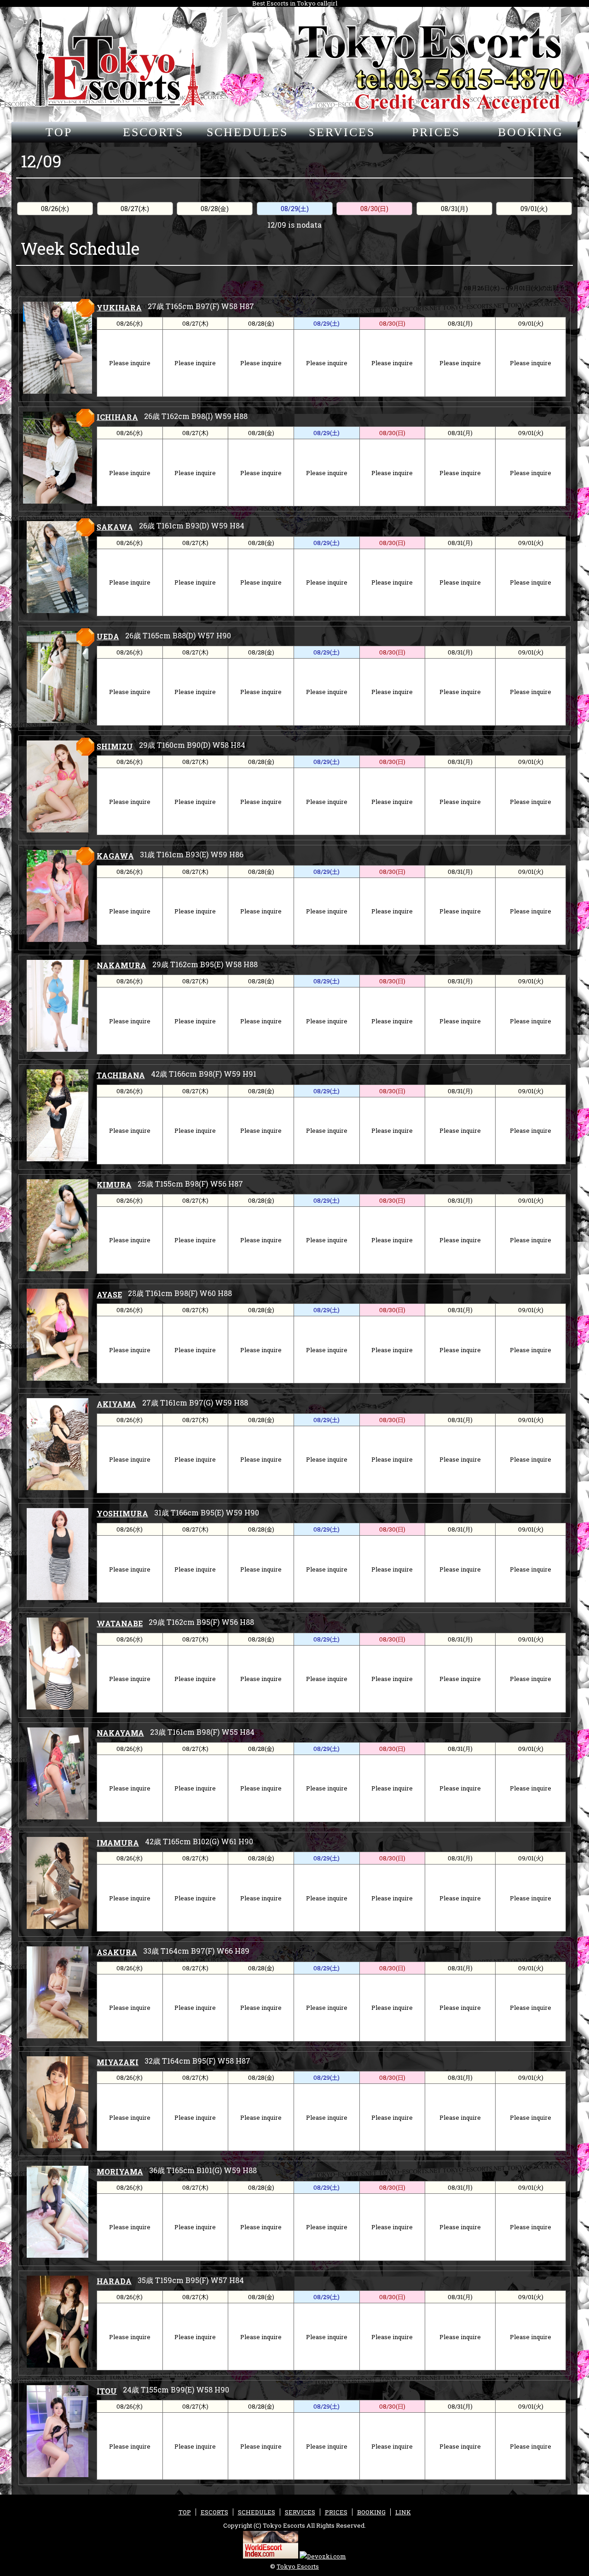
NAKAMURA (121, 965)
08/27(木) (135, 209)
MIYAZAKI (118, 2062)
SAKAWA (115, 527)
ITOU (107, 2391)
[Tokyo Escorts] (294, 64)
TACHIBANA (121, 1075)
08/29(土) (295, 209)
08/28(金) (215, 209)
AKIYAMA (116, 1404)
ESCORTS (153, 132)
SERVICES (342, 132)
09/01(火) (534, 209)
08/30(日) (374, 209)
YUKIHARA (119, 307)
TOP (59, 132)
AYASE (109, 1294)
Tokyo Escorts (298, 2566)
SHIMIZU (115, 746)
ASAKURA (117, 1952)
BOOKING (531, 132)
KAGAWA (115, 856)
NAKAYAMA (120, 1733)
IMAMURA (118, 1843)
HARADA (114, 2281)
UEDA (108, 636)
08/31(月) (454, 209)
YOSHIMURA (122, 1513)
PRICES (436, 132)
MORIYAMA (120, 2172)
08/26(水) (55, 209)
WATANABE (120, 1623)
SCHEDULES (247, 132)
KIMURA (114, 1185)
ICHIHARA (117, 417)
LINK (403, 2512)
